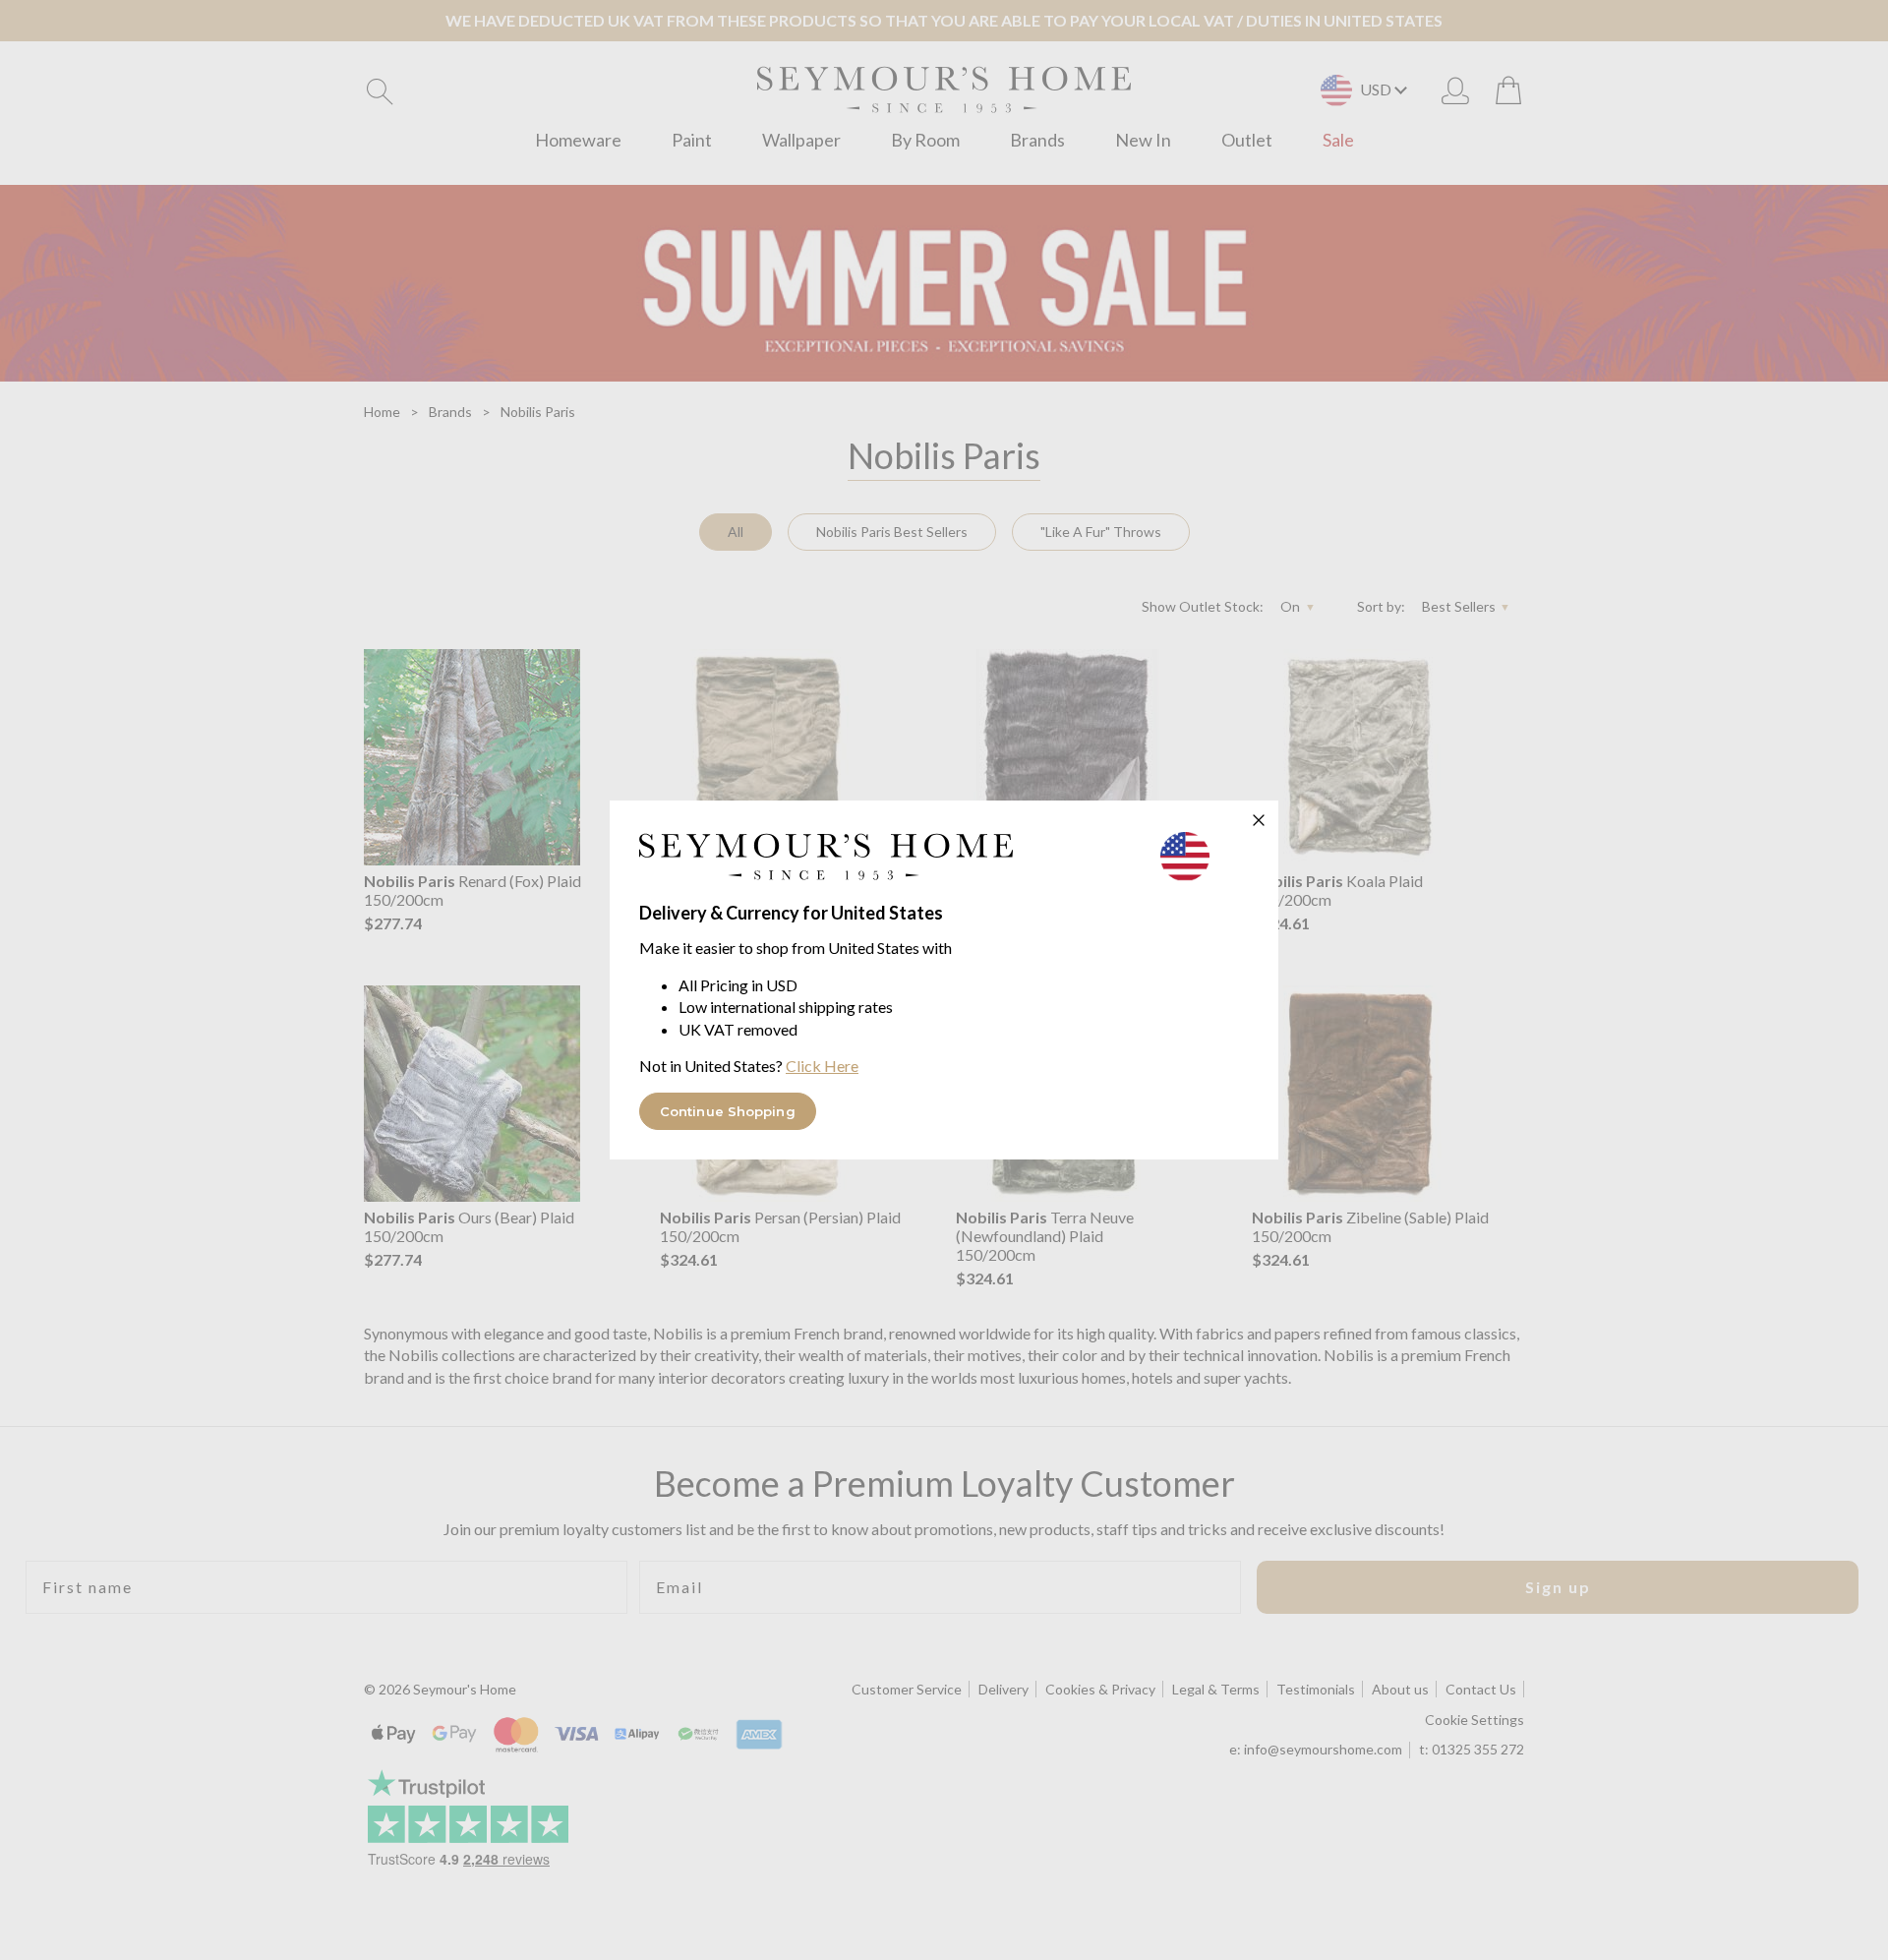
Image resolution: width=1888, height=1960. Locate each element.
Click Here (822, 1066)
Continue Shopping (728, 1111)
